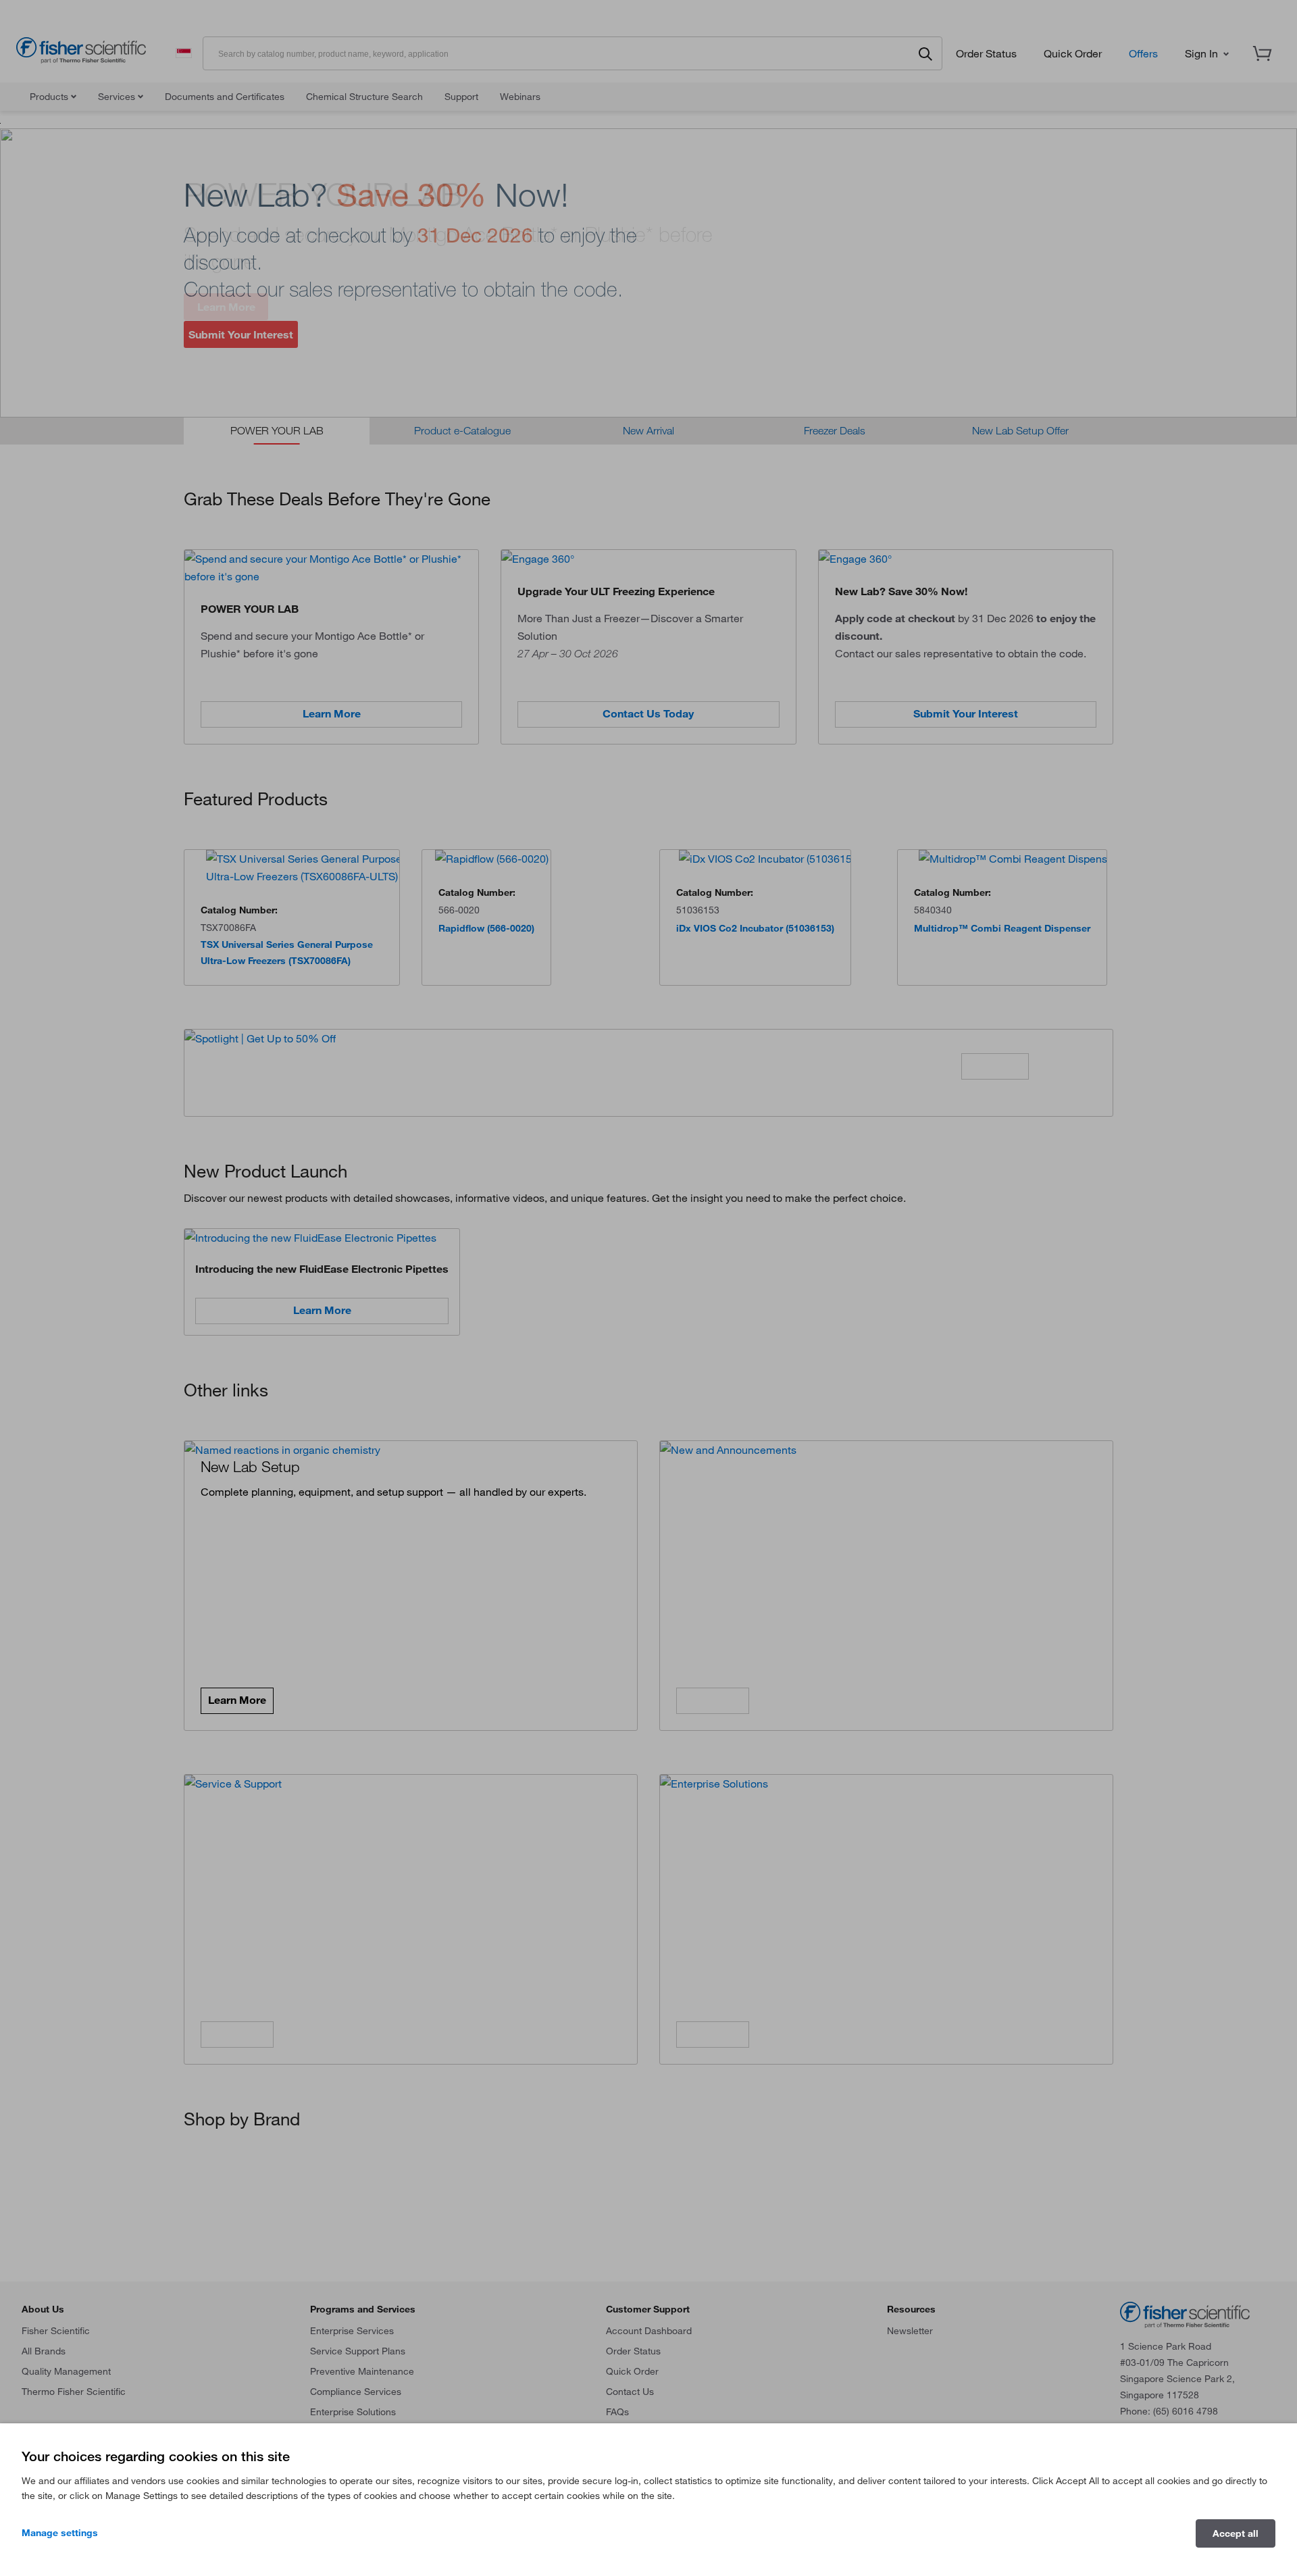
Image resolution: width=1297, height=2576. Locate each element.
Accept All (1236, 2533)
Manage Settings (60, 2533)
